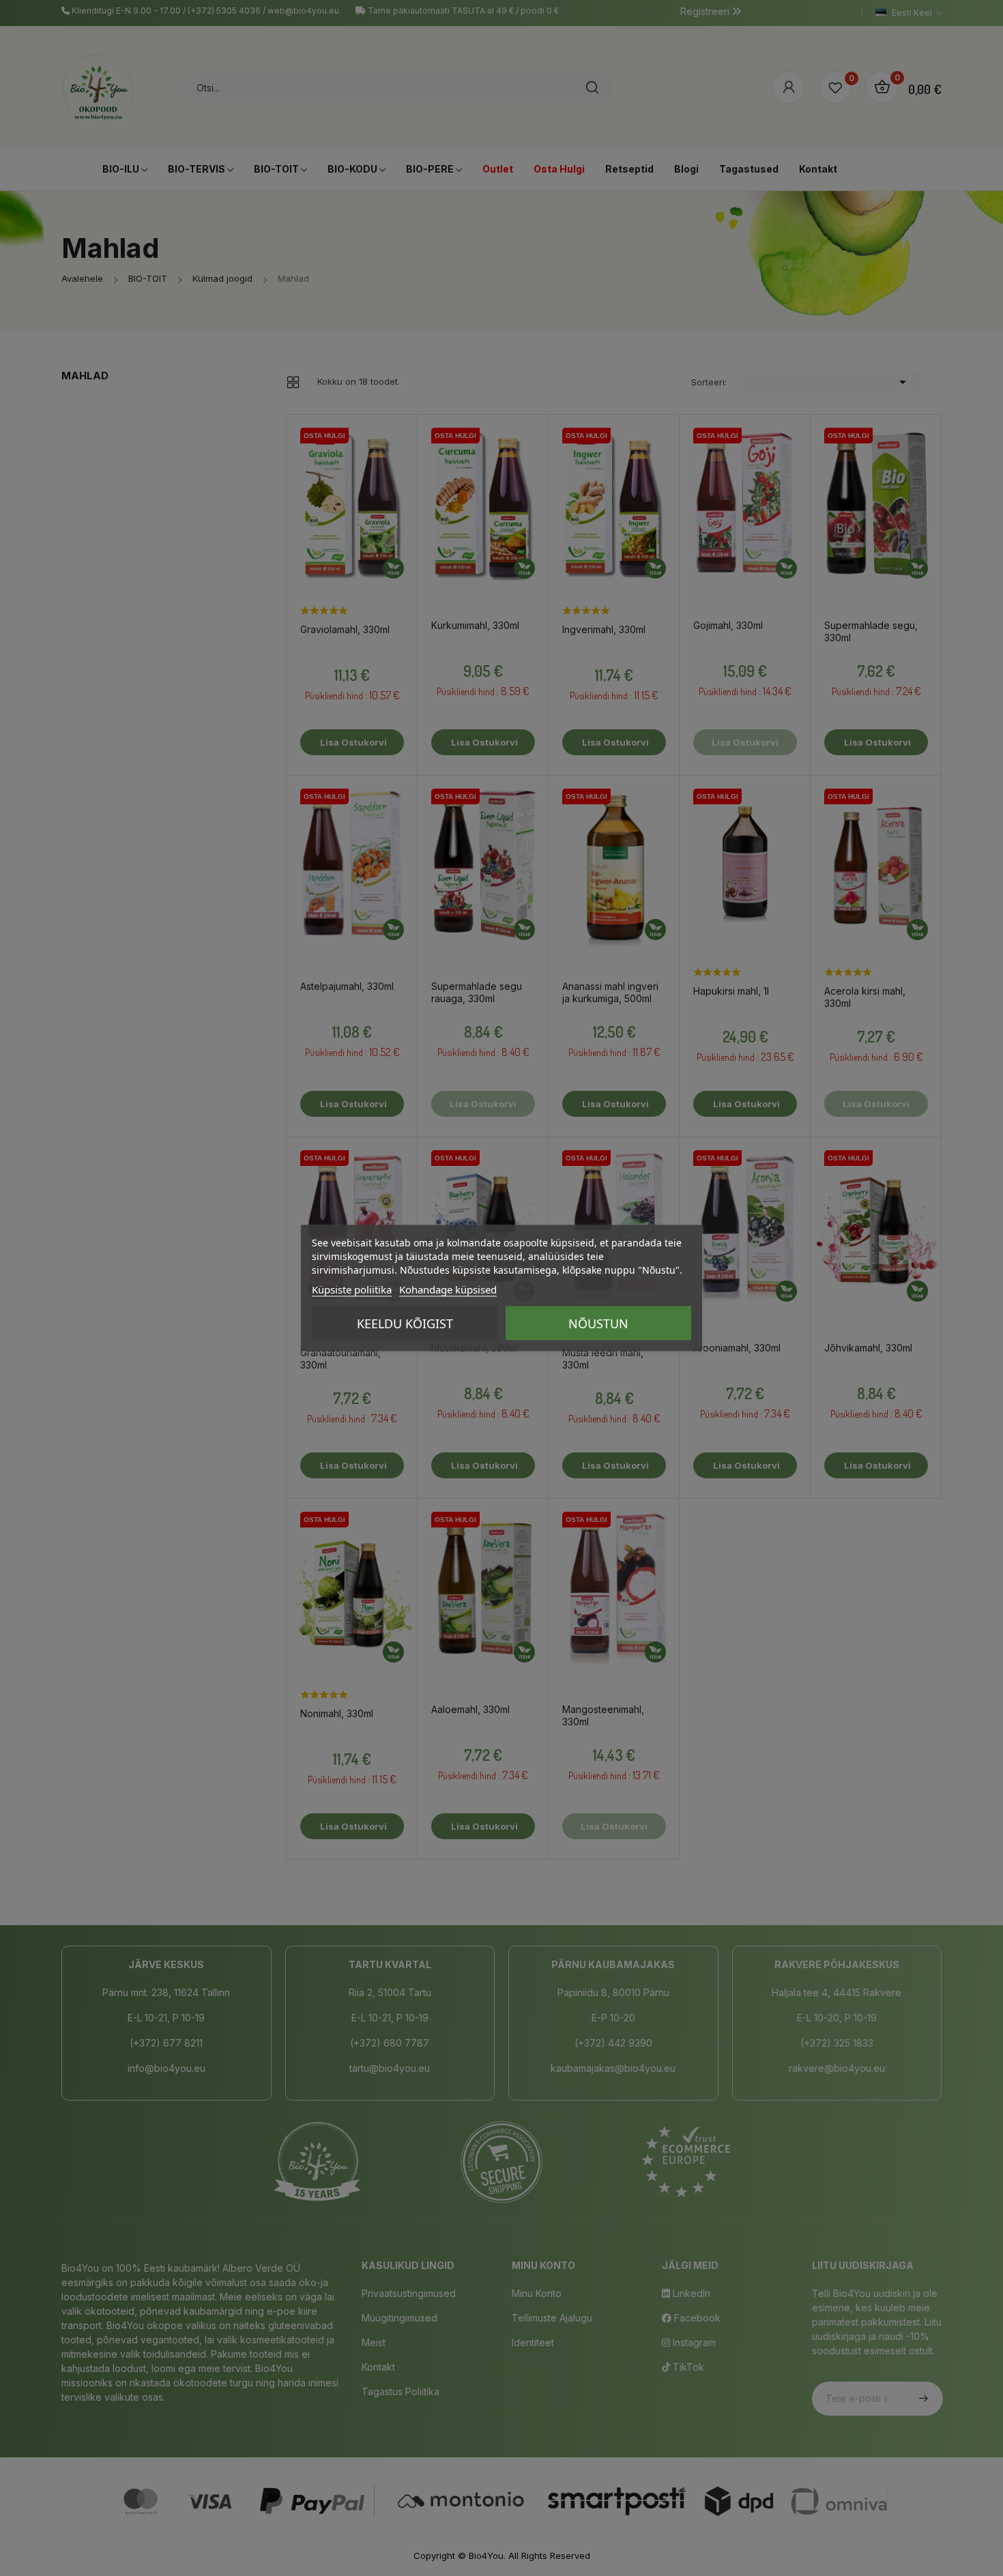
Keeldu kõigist (405, 1323)
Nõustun (598, 1323)
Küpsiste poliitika (352, 1289)
